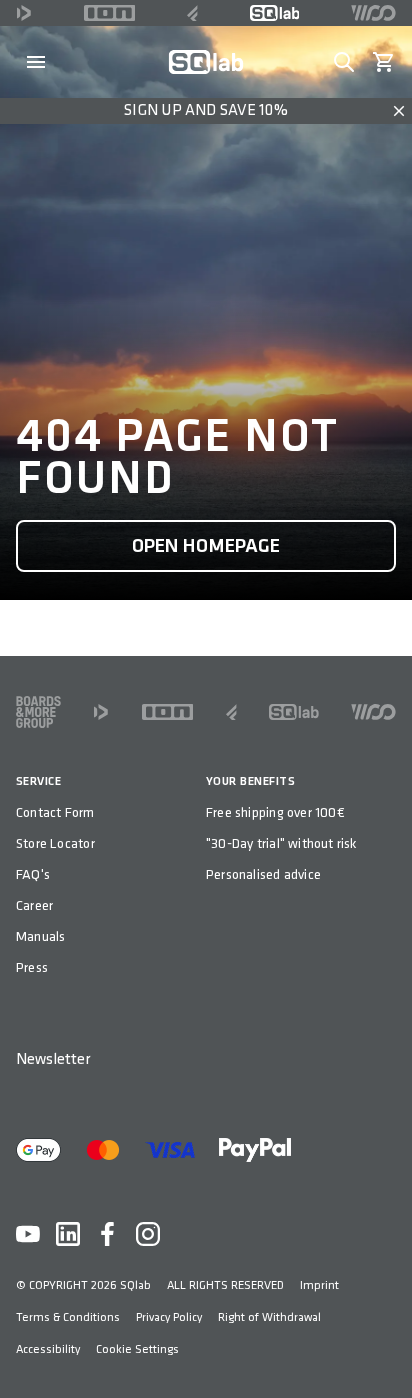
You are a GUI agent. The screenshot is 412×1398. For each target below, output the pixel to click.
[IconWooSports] (373, 13)
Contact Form (55, 812)
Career (34, 905)
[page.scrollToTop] (384, 1350)
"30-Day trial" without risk (281, 843)
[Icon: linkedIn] (68, 1234)
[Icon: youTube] (28, 1234)
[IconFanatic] (192, 13)
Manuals (40, 936)
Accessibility (48, 1349)
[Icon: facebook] (108, 1234)
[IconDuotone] (24, 13)
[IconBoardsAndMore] (38, 712)
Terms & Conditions (68, 1317)
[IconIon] (110, 13)
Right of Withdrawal (269, 1317)
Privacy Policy (169, 1317)
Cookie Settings (137, 1349)
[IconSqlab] (275, 13)
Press (32, 967)
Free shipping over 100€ (275, 812)
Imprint (319, 1285)
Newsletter (53, 1059)
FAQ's (33, 874)
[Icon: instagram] (148, 1234)
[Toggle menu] (36, 62)
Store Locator (55, 843)
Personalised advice (263, 874)
